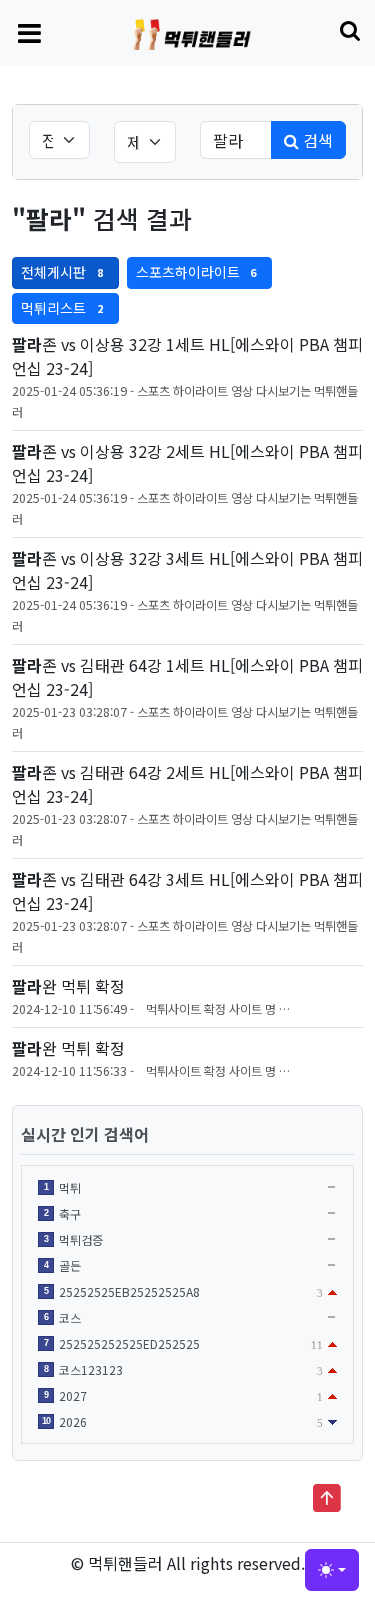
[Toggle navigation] (29, 32)
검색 (316, 140)
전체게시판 (62, 272)
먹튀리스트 (62, 308)
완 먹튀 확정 (68, 986)
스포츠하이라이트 (196, 272)
